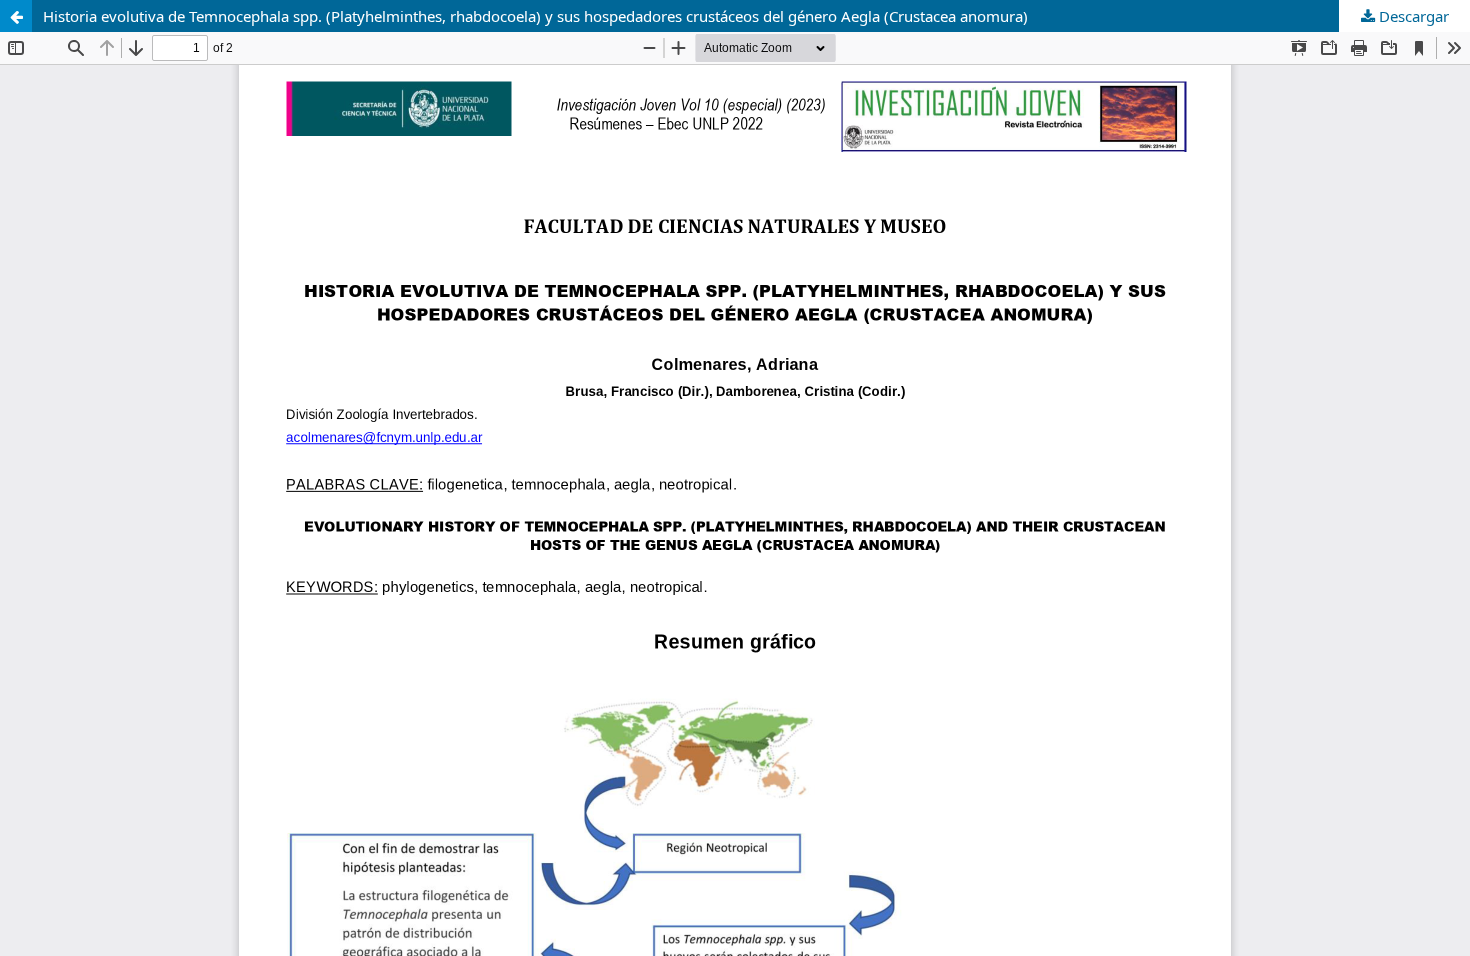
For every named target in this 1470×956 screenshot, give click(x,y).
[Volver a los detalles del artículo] (16, 16)
